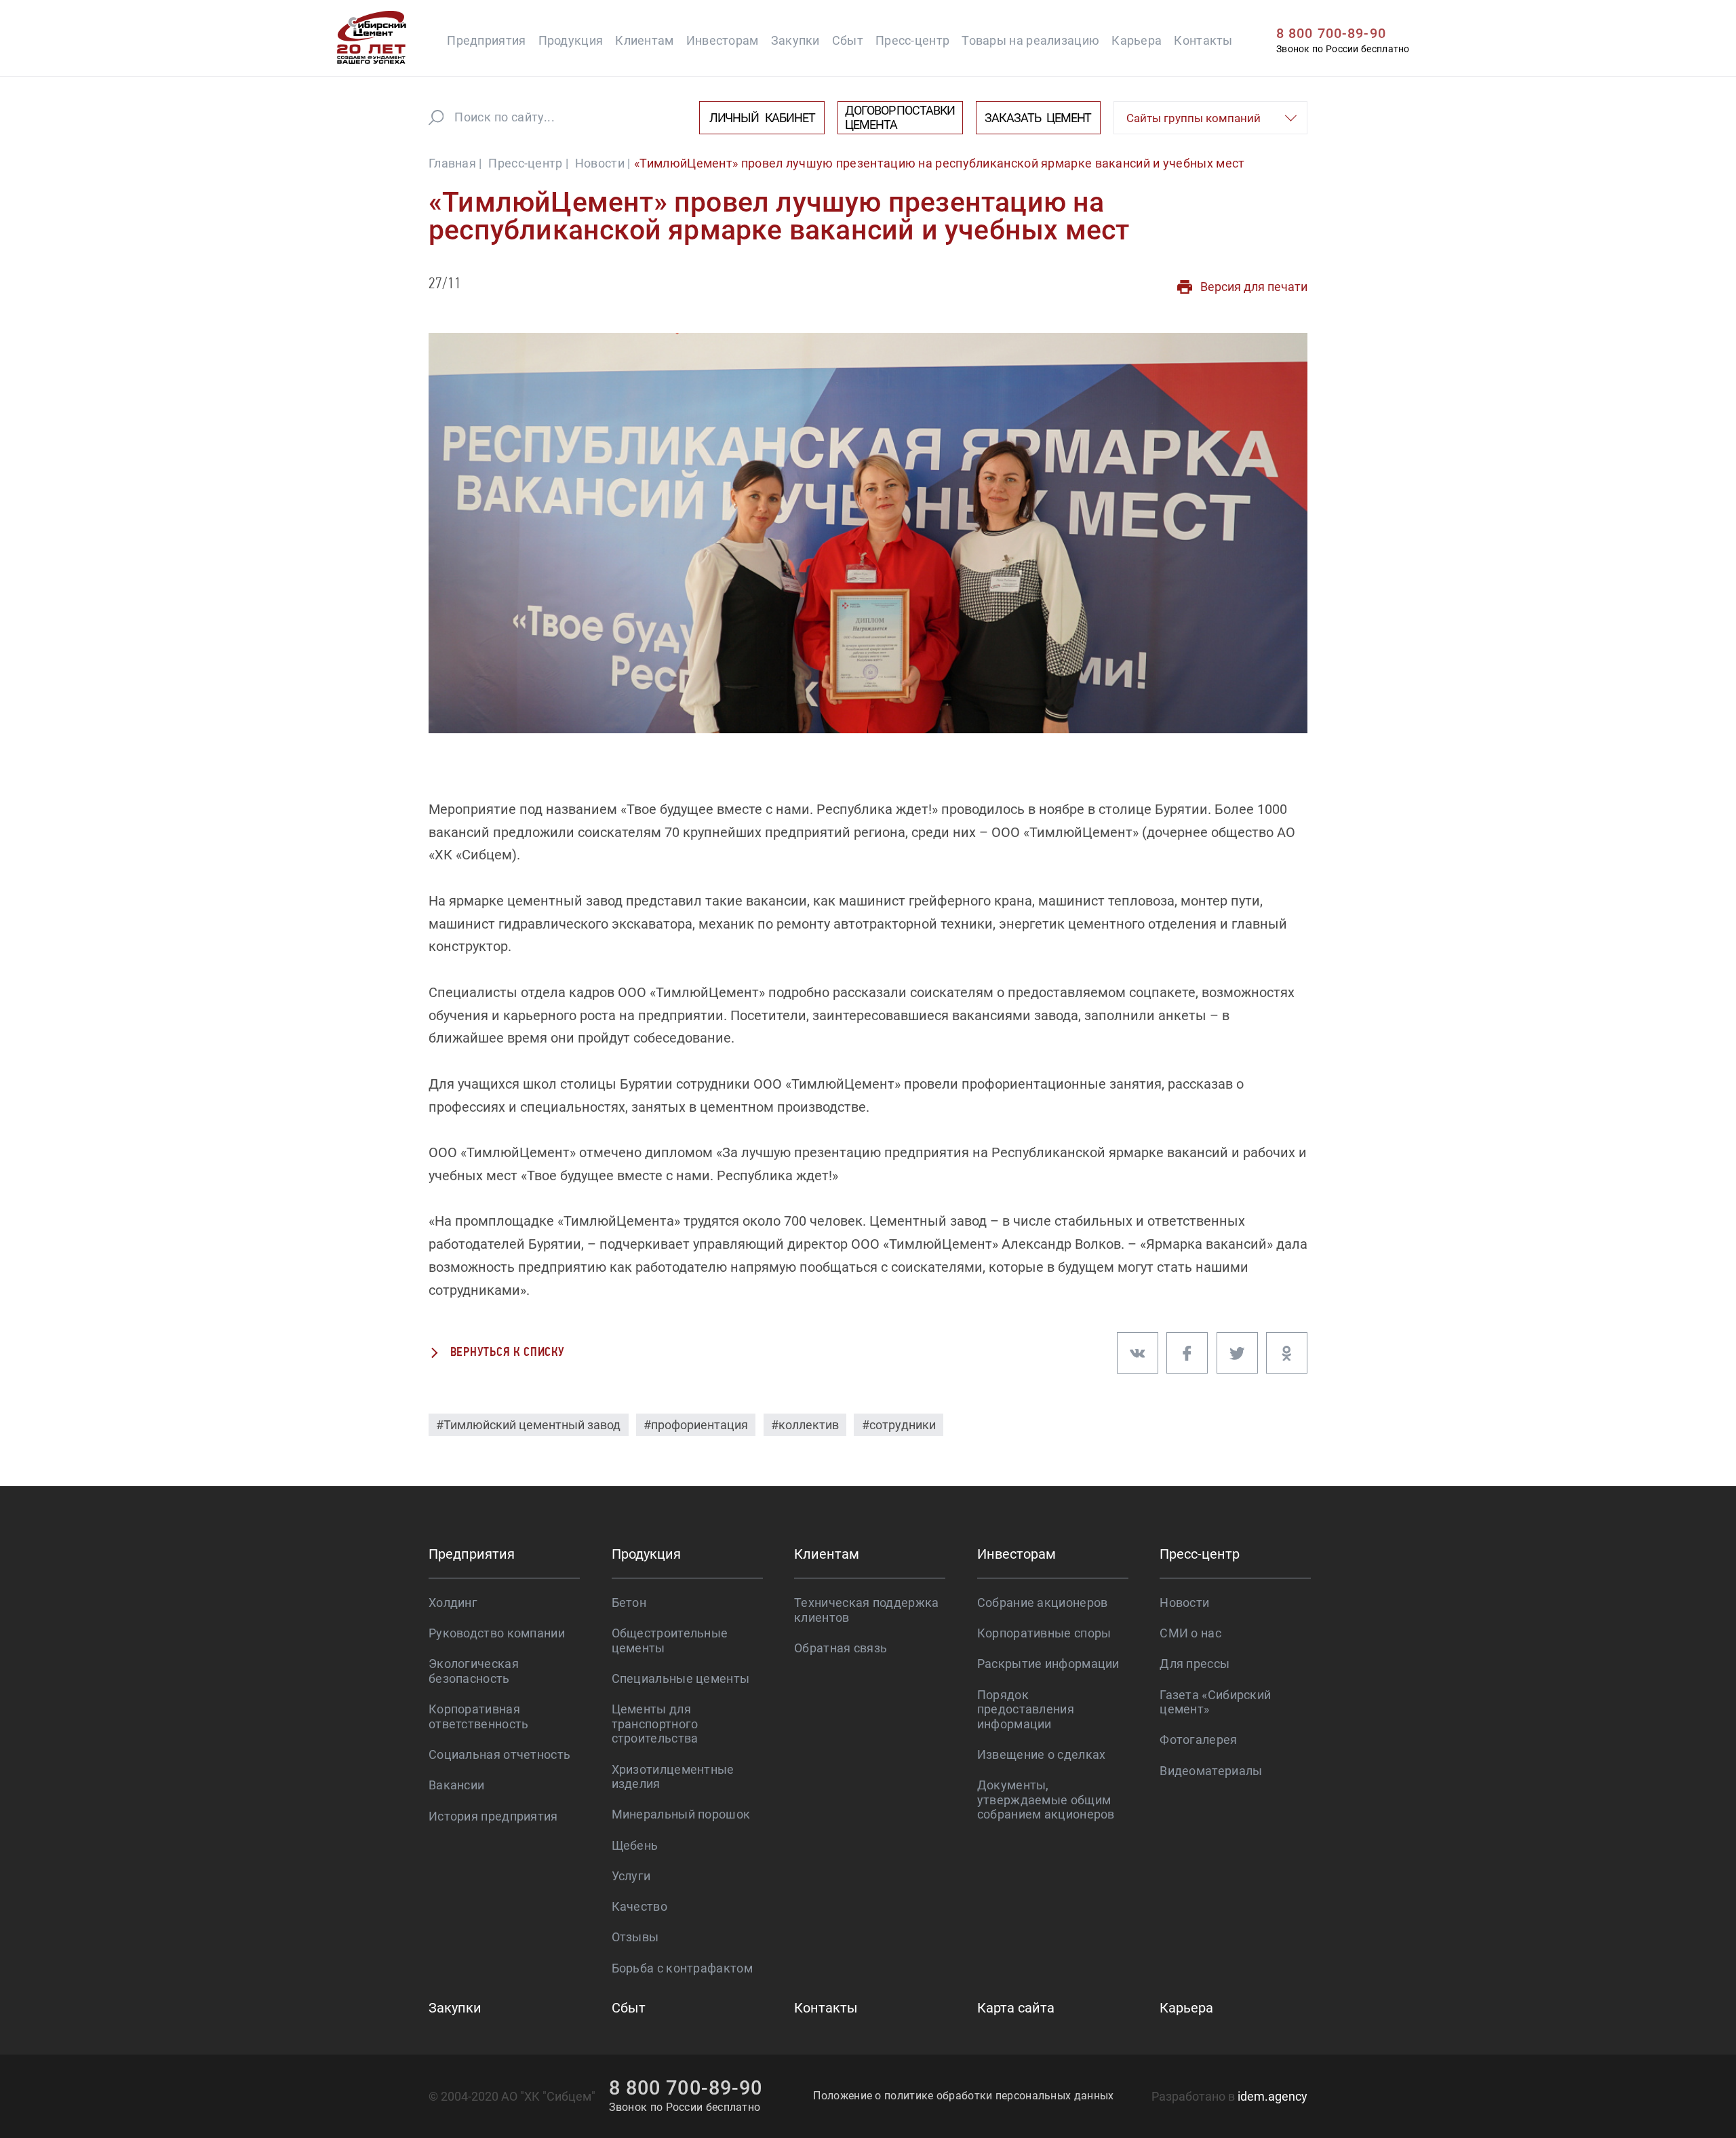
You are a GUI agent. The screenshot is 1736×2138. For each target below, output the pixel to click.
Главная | (455, 163)
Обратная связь (841, 1648)
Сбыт (848, 40)
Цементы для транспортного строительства (655, 1724)
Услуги (631, 1876)
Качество (639, 1906)
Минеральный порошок (681, 1814)
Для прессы (1195, 1664)
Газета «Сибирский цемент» (1215, 1702)
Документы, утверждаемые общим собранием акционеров (1046, 1800)
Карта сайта (1016, 2008)
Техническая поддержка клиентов (866, 1610)
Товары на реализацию (1030, 40)
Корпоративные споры (1044, 1633)
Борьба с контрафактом (682, 1968)
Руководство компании (497, 1633)
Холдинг (453, 1602)
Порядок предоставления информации (1026, 1709)
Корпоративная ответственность (479, 1716)
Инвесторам (723, 40)
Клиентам (644, 40)
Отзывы (635, 1937)
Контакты (1203, 40)
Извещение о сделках (1042, 1754)
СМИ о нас (1190, 1633)
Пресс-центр (912, 40)
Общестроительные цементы (670, 1640)
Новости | (603, 163)
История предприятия (493, 1816)
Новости (1184, 1602)
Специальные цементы (681, 1678)
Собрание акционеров (1043, 1602)
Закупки (795, 40)
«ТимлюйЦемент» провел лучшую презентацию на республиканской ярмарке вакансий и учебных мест (939, 163)
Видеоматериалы (1211, 1771)
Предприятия (486, 40)
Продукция (571, 40)
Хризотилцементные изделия (673, 1777)
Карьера (1137, 40)
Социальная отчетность (499, 1754)
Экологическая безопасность (474, 1671)
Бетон (629, 1602)
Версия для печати (1254, 287)
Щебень (635, 1845)
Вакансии (456, 1785)
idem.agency (1273, 2096)
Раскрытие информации (1048, 1664)
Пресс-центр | (528, 163)
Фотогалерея (1198, 1739)
